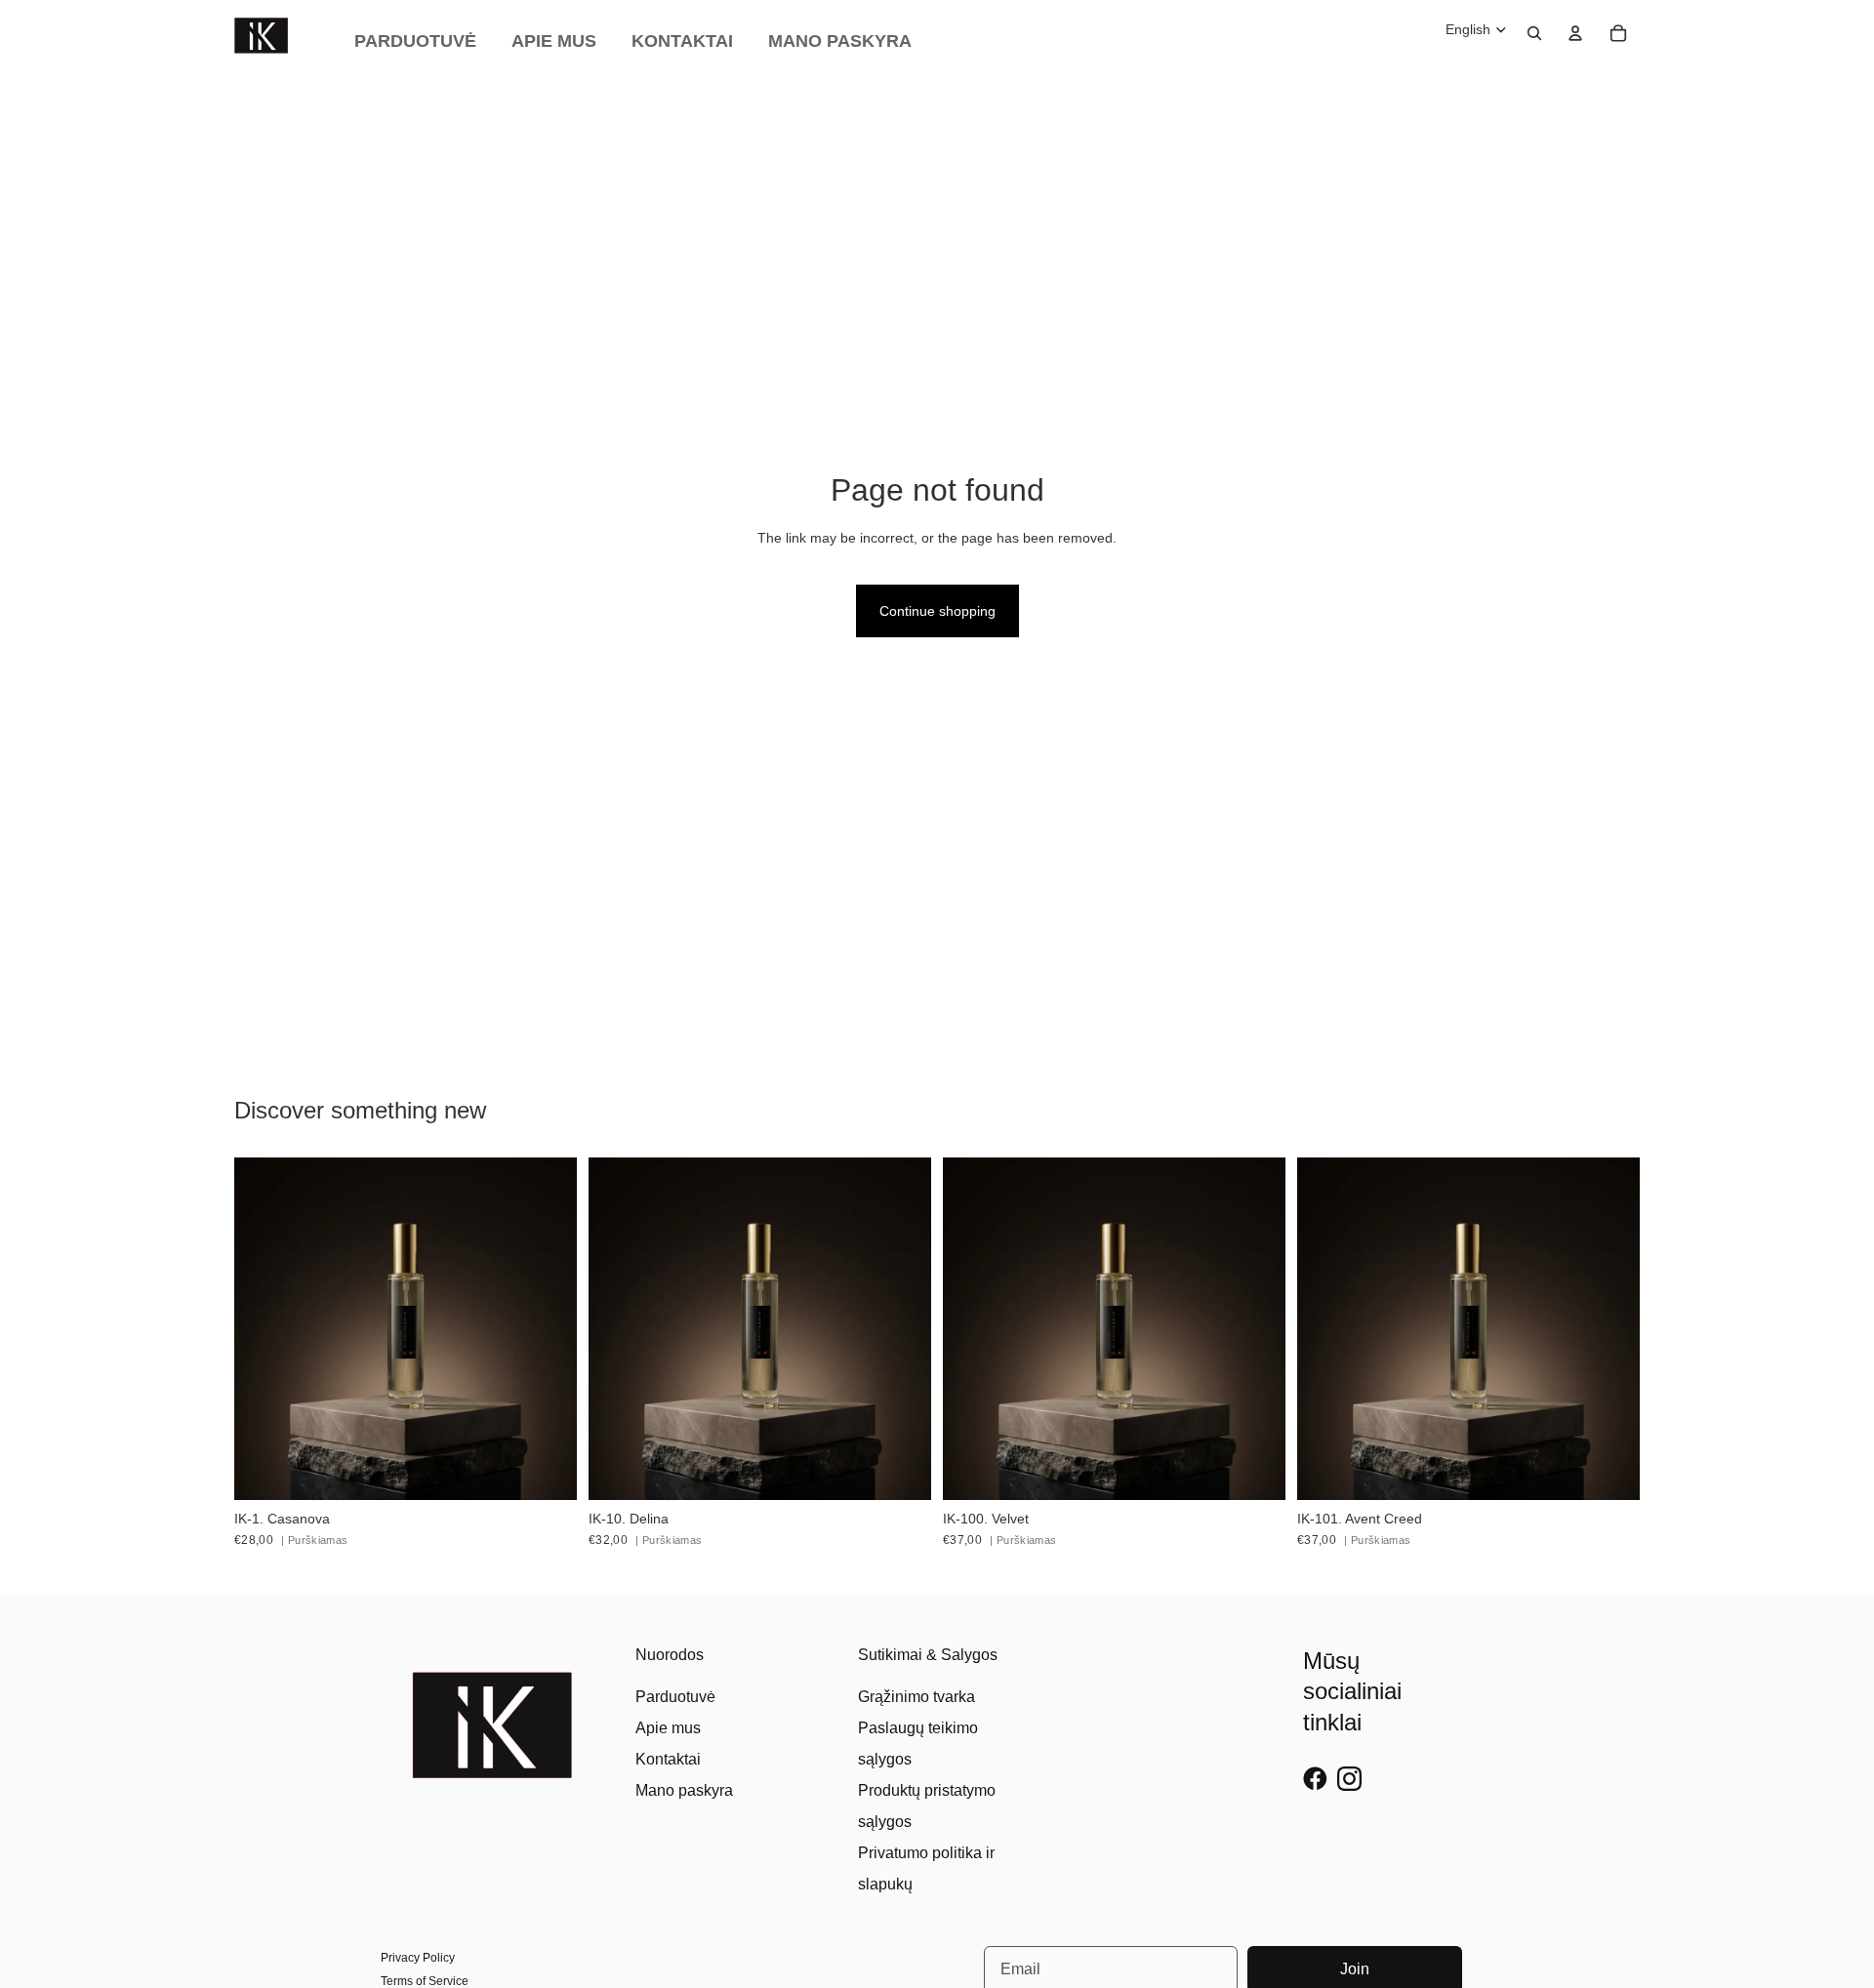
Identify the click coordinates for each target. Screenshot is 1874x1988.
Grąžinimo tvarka (917, 1697)
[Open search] (1534, 33)
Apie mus (668, 1728)
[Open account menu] (1575, 33)
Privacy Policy (418, 1958)
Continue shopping (937, 611)
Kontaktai (668, 1759)
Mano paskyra (684, 1790)
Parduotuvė (675, 1697)
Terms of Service (425, 1981)
